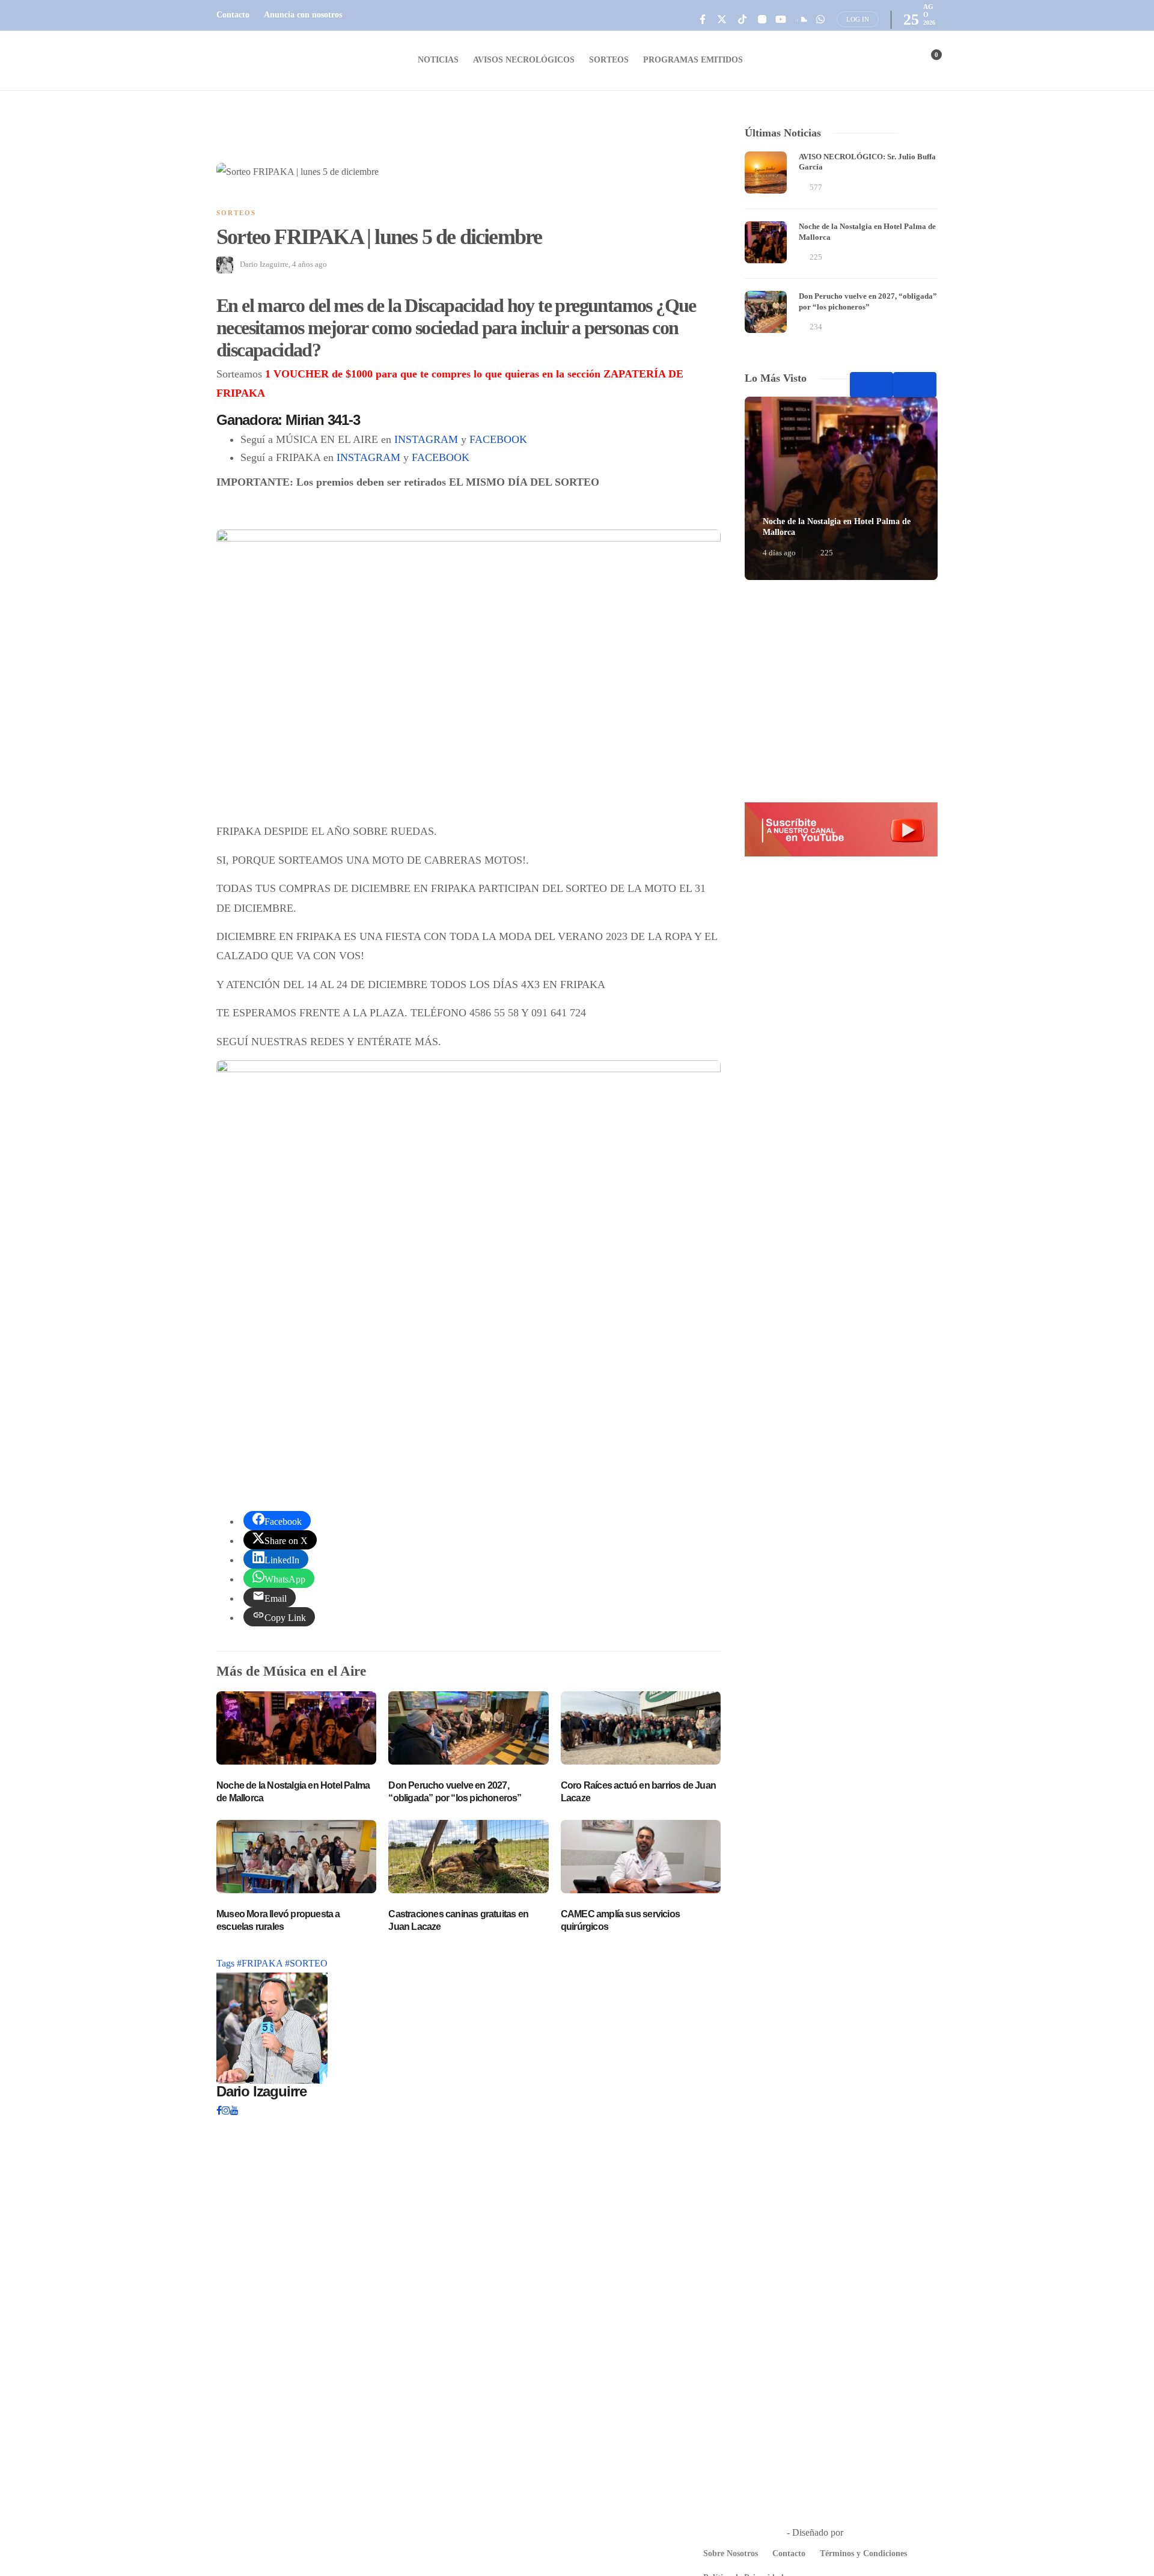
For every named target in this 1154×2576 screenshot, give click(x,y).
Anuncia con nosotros (303, 15)
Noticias (438, 60)
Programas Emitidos (693, 60)
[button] (841, 829)
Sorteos (609, 60)
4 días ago (779, 553)
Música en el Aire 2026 (740, 2532)
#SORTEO (306, 1963)
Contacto (233, 15)
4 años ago (310, 264)
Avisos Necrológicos (524, 60)
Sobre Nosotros (731, 2553)
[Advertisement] (841, 691)
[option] (841, 244)
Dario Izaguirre (264, 264)
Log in (858, 19)
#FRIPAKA (261, 1963)
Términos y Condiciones (863, 2553)
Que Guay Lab (874, 2532)
